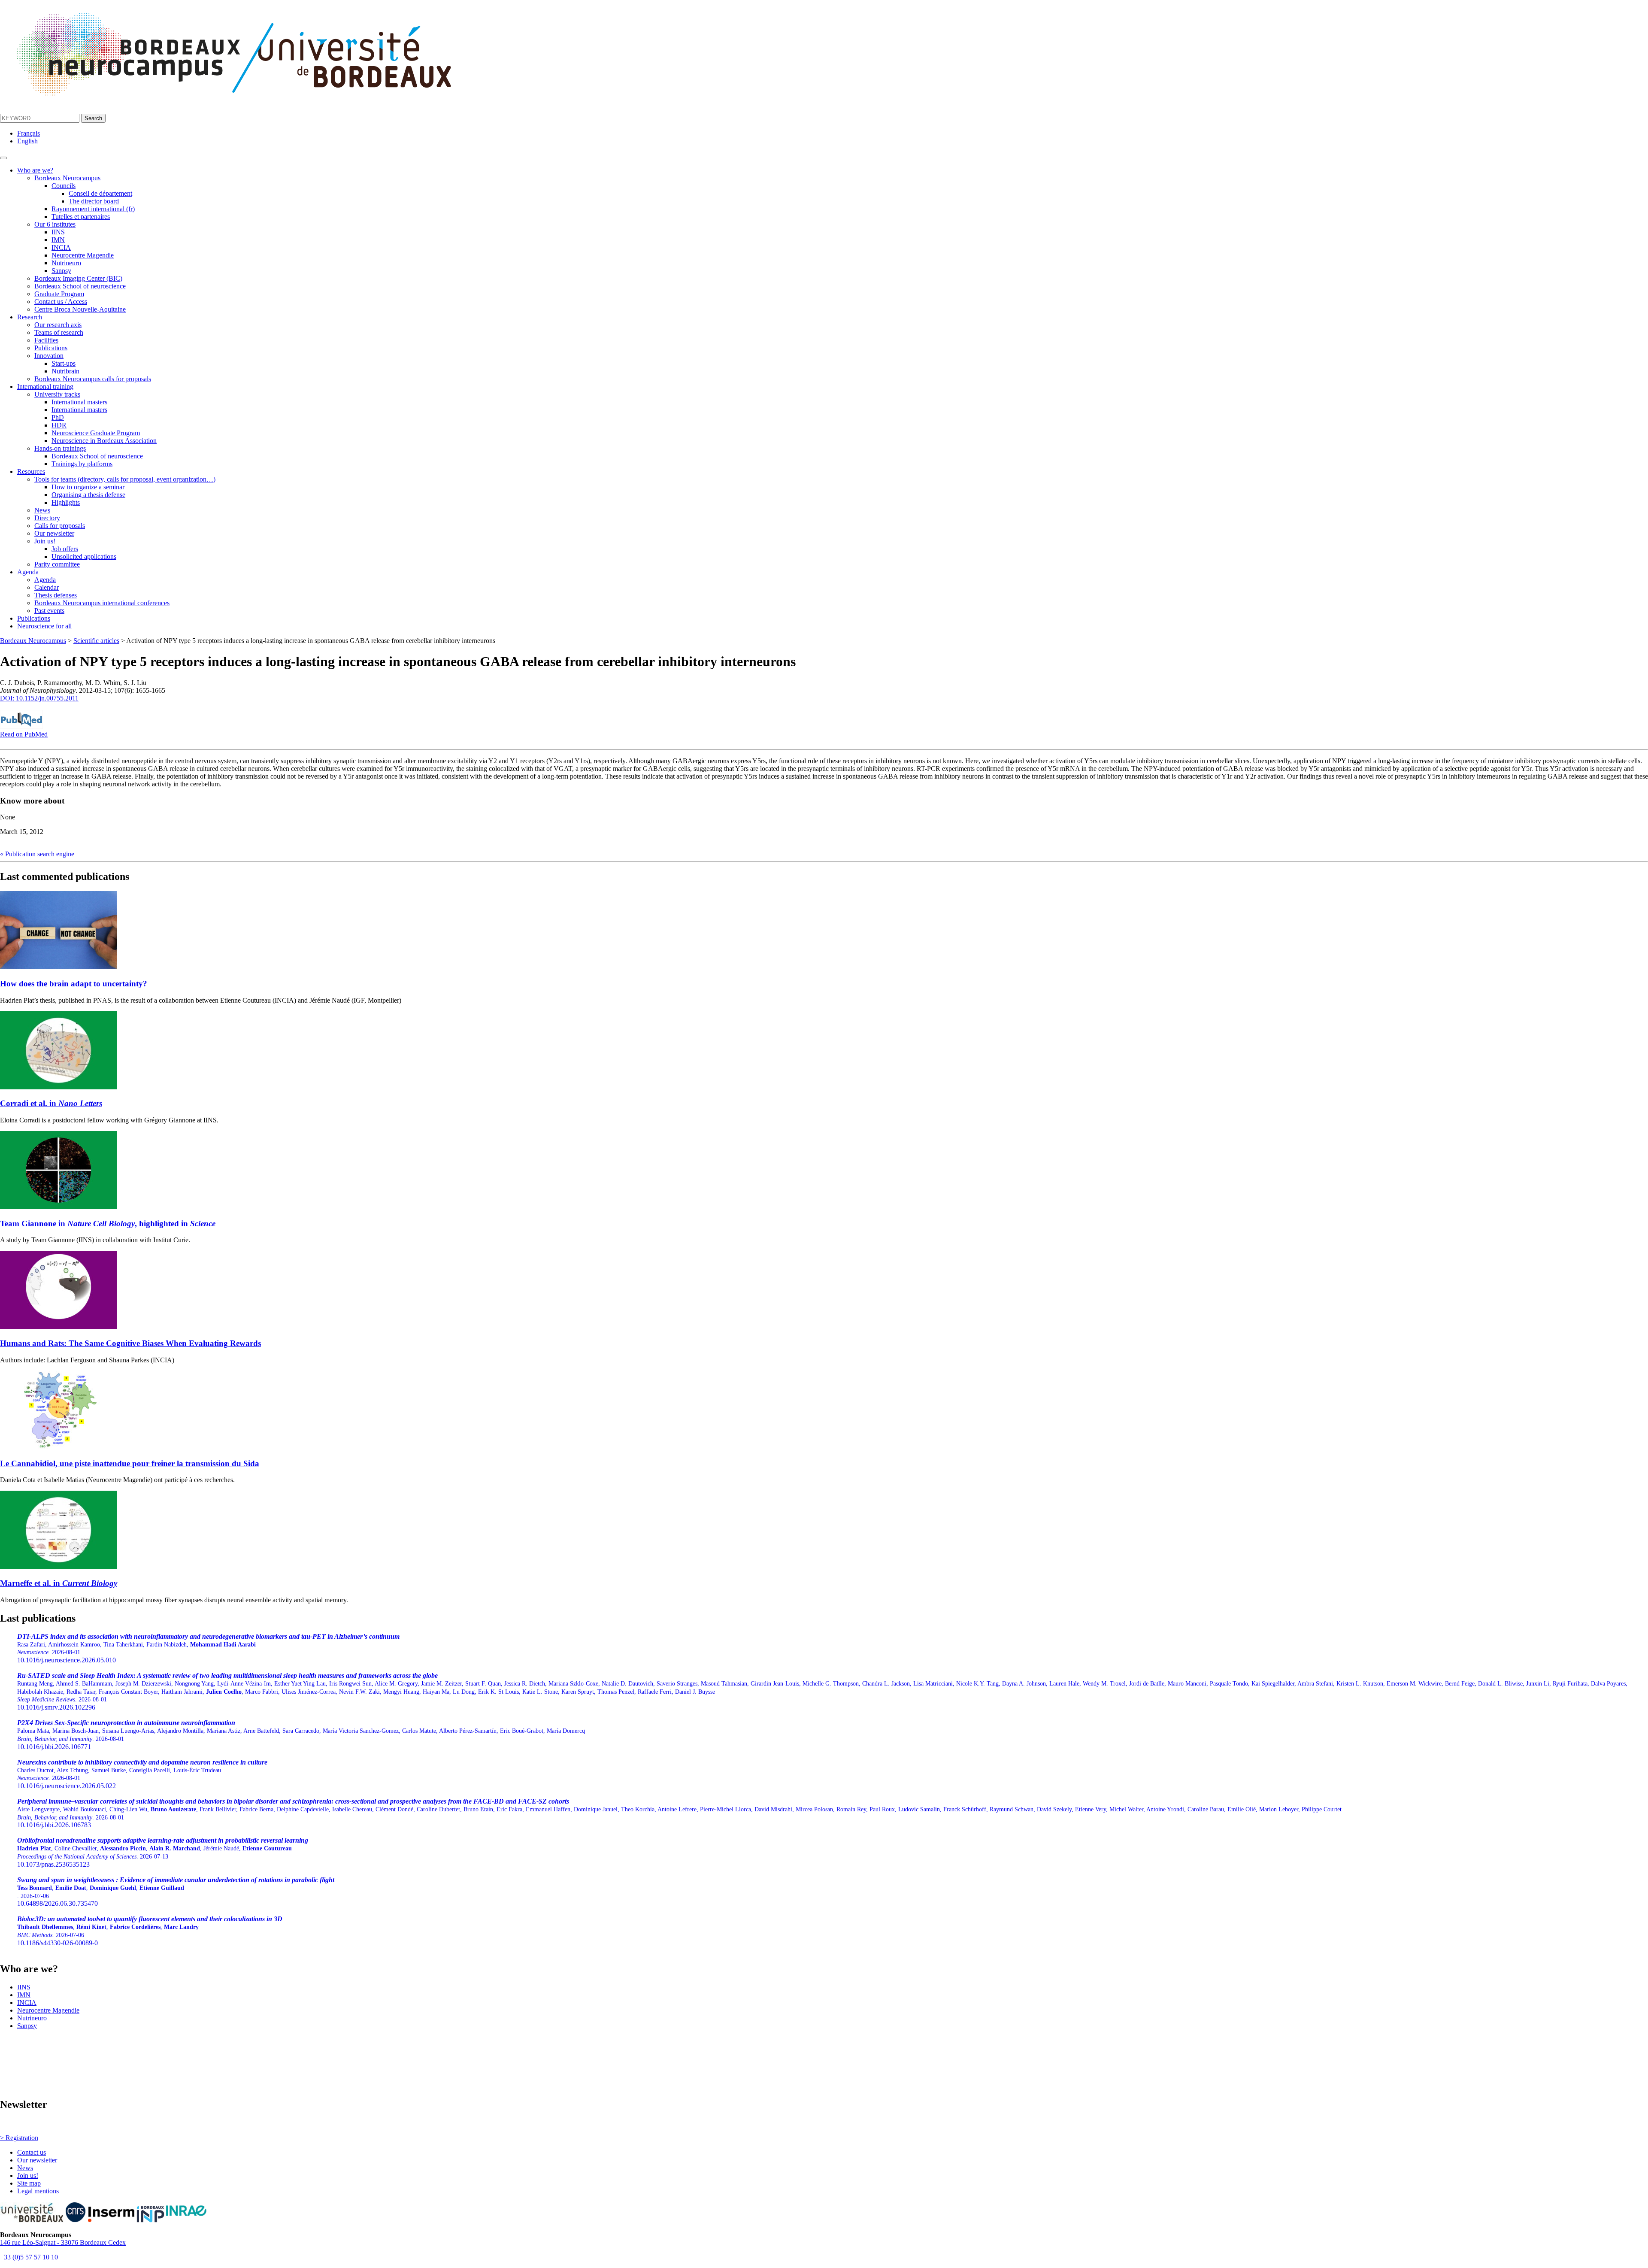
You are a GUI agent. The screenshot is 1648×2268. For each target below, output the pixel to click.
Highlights (66, 502)
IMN (58, 240)
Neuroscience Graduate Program (96, 433)
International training (45, 387)
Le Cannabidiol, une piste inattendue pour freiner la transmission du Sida (130, 1463)
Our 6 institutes (55, 224)
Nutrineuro (66, 263)
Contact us (32, 2152)
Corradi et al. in (51, 1103)
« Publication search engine (37, 854)
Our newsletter (54, 533)
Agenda (28, 572)
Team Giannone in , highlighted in (108, 1223)
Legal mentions (38, 2191)
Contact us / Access (61, 302)
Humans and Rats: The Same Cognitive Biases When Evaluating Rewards (130, 1343)
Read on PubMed (24, 734)
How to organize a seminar (88, 487)
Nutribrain (65, 371)
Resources (31, 471)
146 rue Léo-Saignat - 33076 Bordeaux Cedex (63, 2242)
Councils (64, 186)
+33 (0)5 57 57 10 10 (29, 2257)
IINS (58, 232)
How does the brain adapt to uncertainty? (74, 984)
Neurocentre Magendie (83, 255)
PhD (58, 417)
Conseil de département (100, 193)
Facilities (46, 340)
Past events (49, 611)
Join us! (45, 541)
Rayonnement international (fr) (93, 209)
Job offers (65, 549)
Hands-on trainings (60, 448)
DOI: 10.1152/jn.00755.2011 (39, 698)
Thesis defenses (56, 595)
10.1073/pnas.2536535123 (163, 1852)
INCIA (61, 247)
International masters (79, 402)
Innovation (49, 356)
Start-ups (64, 363)
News (42, 510)
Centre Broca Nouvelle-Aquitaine (80, 309)
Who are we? (35, 170)
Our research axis (58, 325)
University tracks (57, 394)
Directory (47, 518)
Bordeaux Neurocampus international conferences (102, 603)
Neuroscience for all (44, 626)
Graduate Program (59, 294)
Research (30, 317)
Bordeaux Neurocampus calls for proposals (93, 379)
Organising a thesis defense (88, 495)
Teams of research (59, 332)
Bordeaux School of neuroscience (80, 286)
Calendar (47, 587)
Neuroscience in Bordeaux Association (104, 441)
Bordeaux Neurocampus (67, 178)
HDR (59, 425)
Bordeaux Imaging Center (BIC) (78, 278)
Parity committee (57, 564)
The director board (94, 201)
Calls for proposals (60, 526)
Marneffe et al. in (59, 1583)
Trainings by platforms (82, 464)
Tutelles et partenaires (81, 217)
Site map (29, 2183)
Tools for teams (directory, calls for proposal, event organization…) (125, 479)
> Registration (19, 2138)
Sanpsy (61, 271)
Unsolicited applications (84, 556)
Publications (51, 348)
